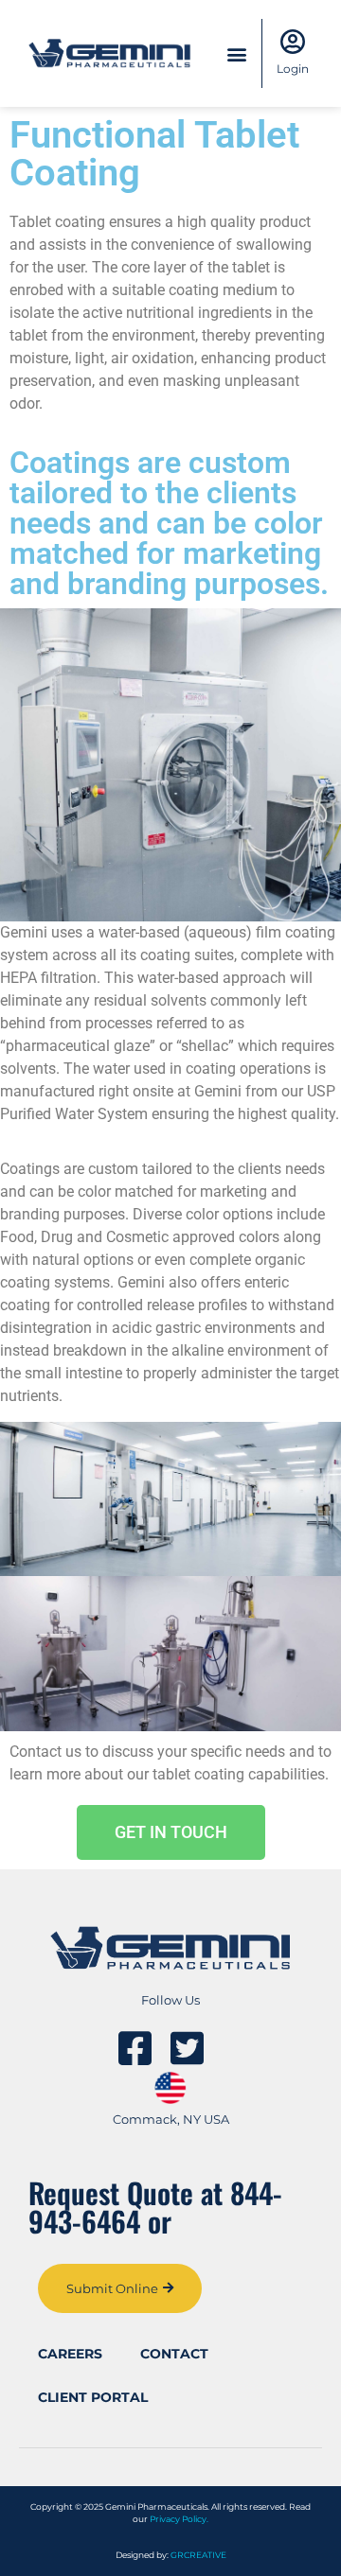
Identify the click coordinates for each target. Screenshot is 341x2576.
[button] (236, 53)
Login (293, 69)
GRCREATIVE (198, 2555)
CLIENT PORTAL (93, 2397)
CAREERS (70, 2354)
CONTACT (174, 2354)
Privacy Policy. (179, 2519)
